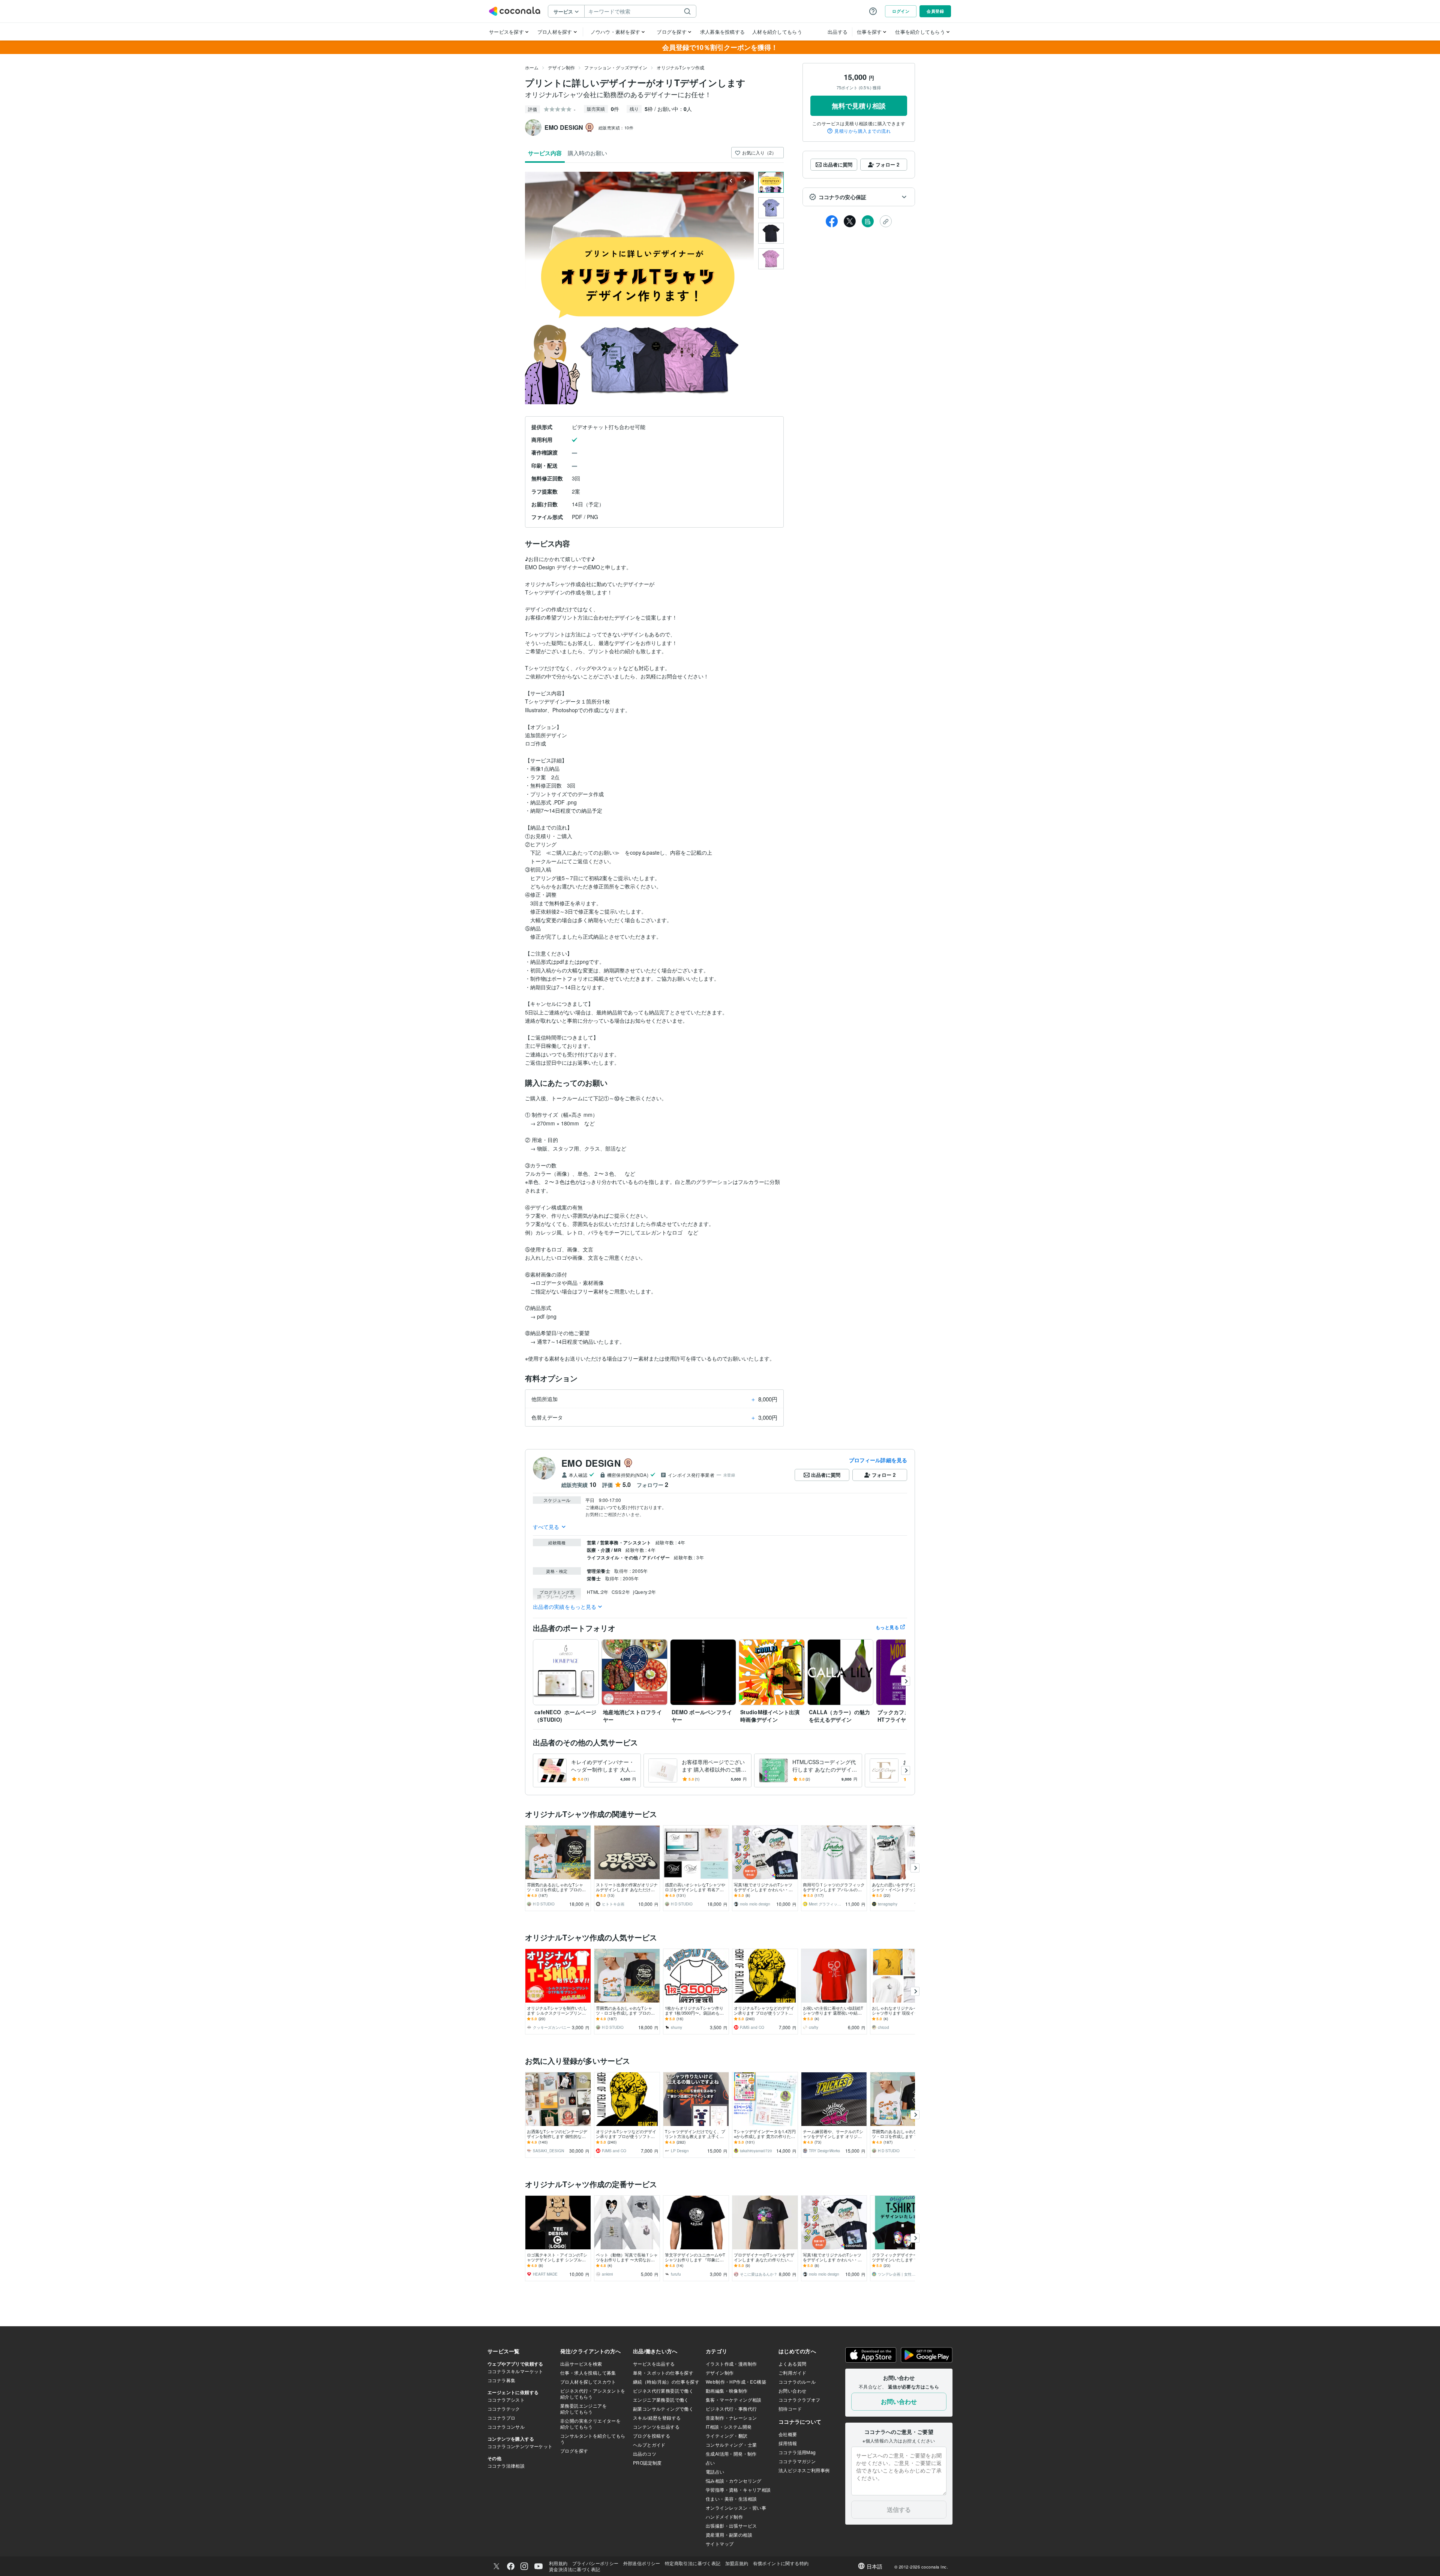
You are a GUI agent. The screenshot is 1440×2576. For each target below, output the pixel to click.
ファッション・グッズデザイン (616, 67)
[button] (859, 197)
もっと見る (887, 1627)
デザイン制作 (561, 67)
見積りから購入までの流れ (862, 131)
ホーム (532, 67)
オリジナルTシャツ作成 (680, 67)
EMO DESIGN (591, 1463)
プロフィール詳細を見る (878, 1460)
